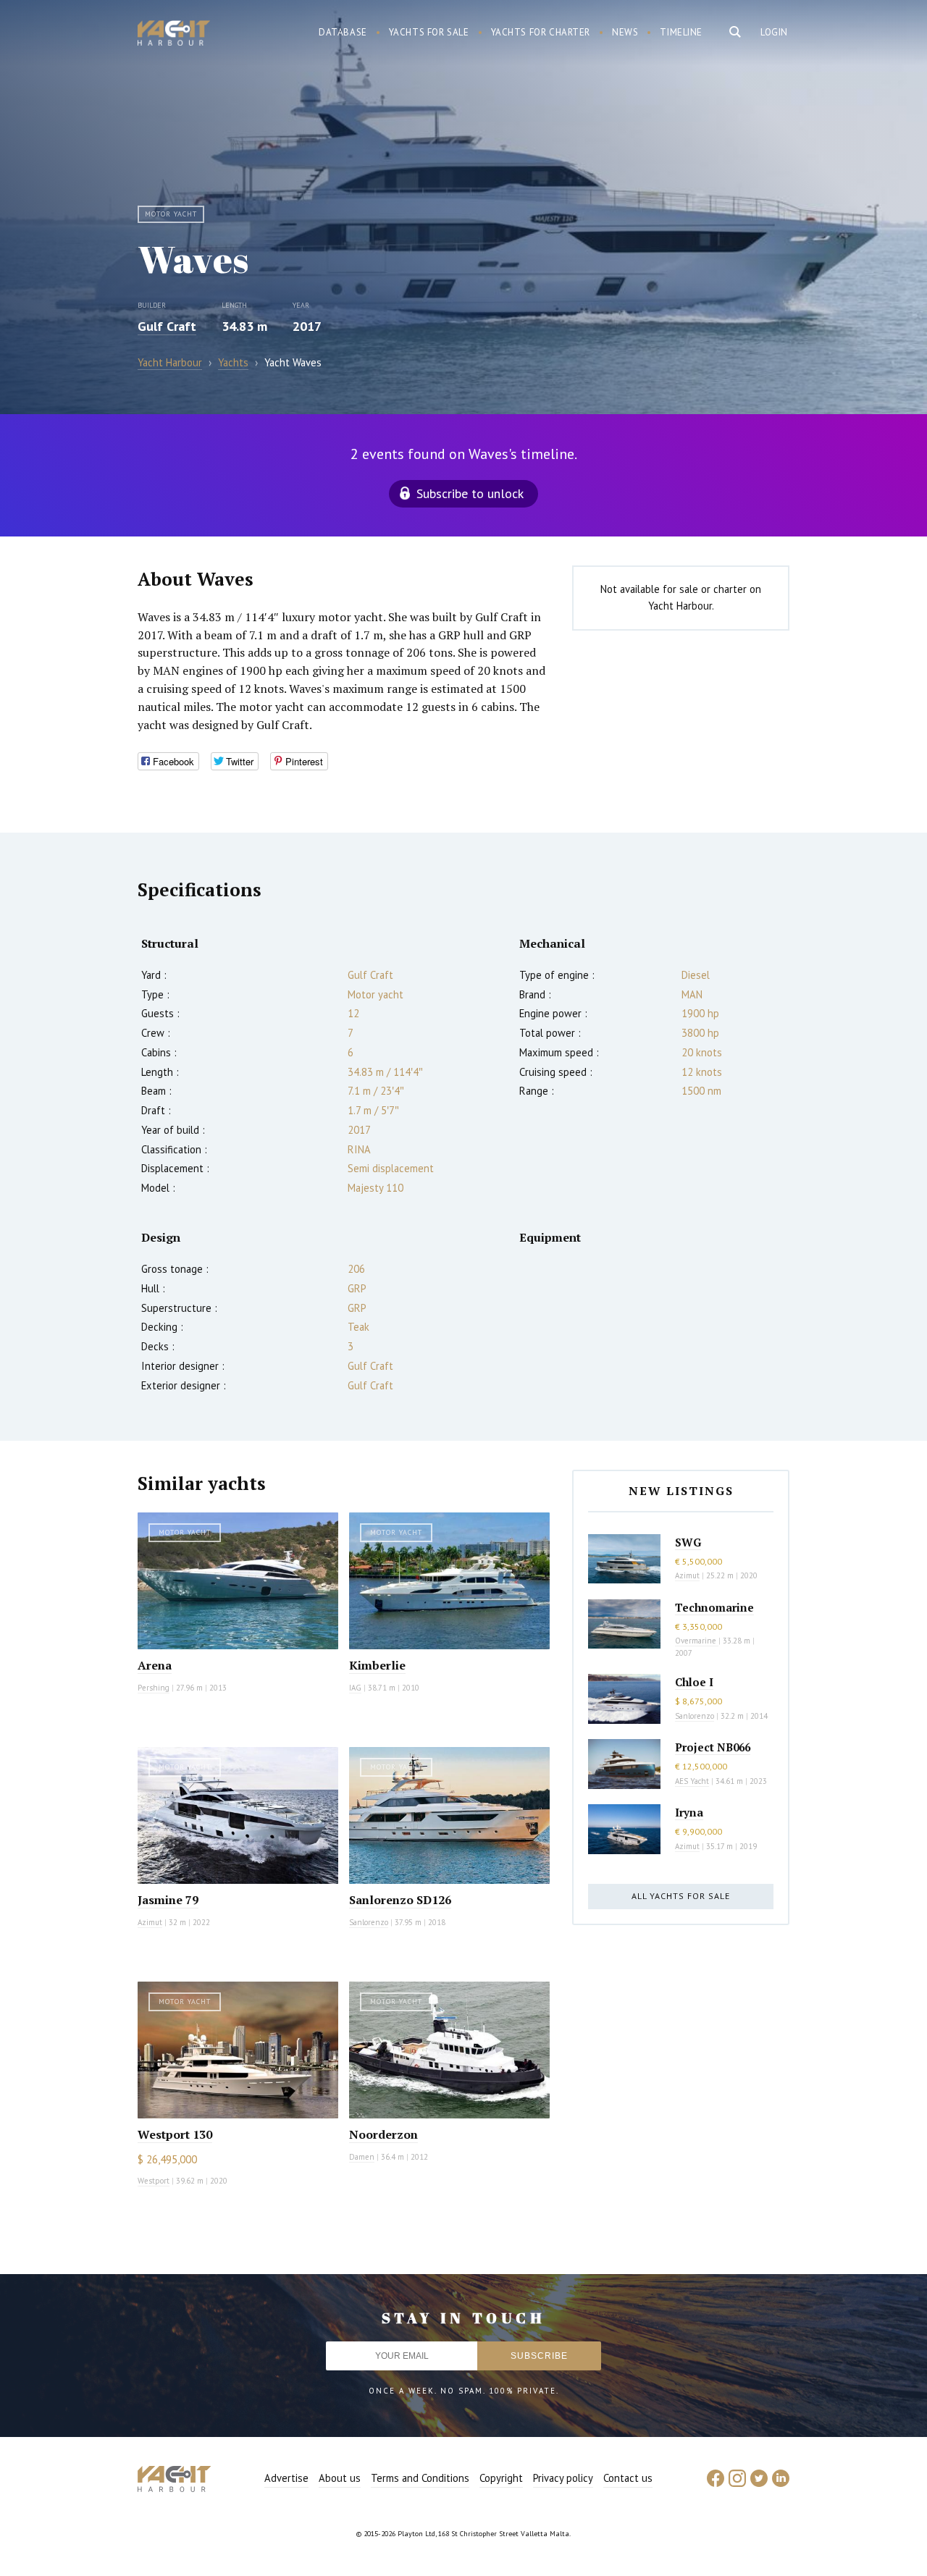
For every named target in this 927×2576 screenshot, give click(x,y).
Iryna (689, 1812)
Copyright (501, 2478)
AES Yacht (692, 1781)
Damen (362, 2157)
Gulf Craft (167, 326)
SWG (688, 1542)
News (625, 32)
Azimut (150, 1922)
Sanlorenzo (369, 1922)
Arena (155, 1665)
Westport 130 (175, 2134)
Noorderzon (383, 2134)
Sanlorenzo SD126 (400, 1900)
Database (343, 32)
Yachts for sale (429, 32)
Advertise (286, 2478)
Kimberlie (377, 1665)
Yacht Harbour (174, 35)
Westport (154, 2181)
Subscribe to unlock (470, 493)
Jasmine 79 (168, 1900)
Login (774, 32)
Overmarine (697, 1641)
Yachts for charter (541, 32)
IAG (355, 1688)
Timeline (681, 32)
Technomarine (714, 1607)
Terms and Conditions (420, 2478)
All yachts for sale (681, 1896)
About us (340, 2478)
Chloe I (694, 1682)
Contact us (628, 2478)
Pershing (154, 1688)
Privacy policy (563, 2478)
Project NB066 (713, 1747)
